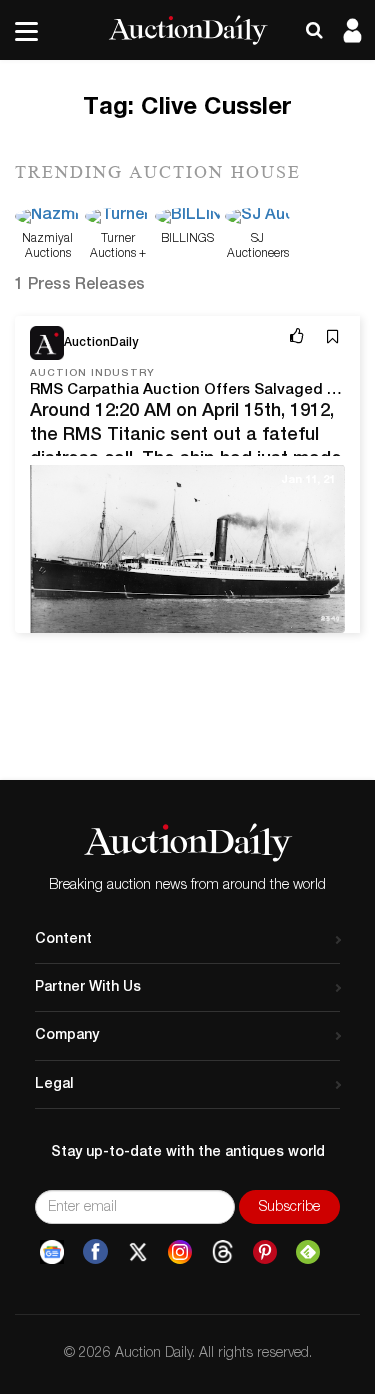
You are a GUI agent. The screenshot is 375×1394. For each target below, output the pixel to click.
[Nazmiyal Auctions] (47, 218)
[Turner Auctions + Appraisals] (117, 218)
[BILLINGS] (187, 218)
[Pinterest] (265, 1252)
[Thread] (222, 1252)
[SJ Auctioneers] (257, 218)
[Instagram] (180, 1252)
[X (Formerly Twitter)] (138, 1252)
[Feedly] (308, 1252)
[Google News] (52, 1252)
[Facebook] (95, 1252)
